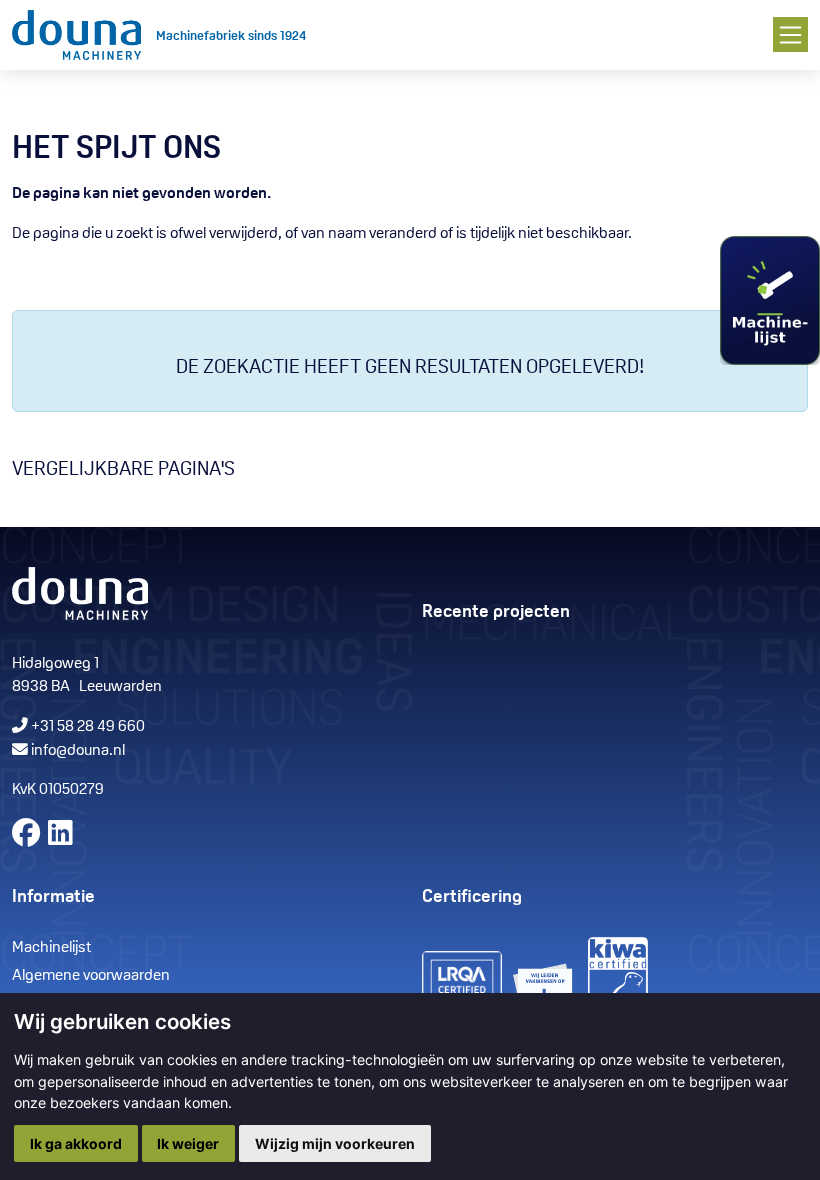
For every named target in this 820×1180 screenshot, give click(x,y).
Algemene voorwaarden (91, 976)
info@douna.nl (78, 751)
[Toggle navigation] (790, 34)
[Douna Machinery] (76, 35)
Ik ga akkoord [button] (76, 1143)
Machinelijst (51, 948)
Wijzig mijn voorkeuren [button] (335, 1143)
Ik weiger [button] (188, 1143)
